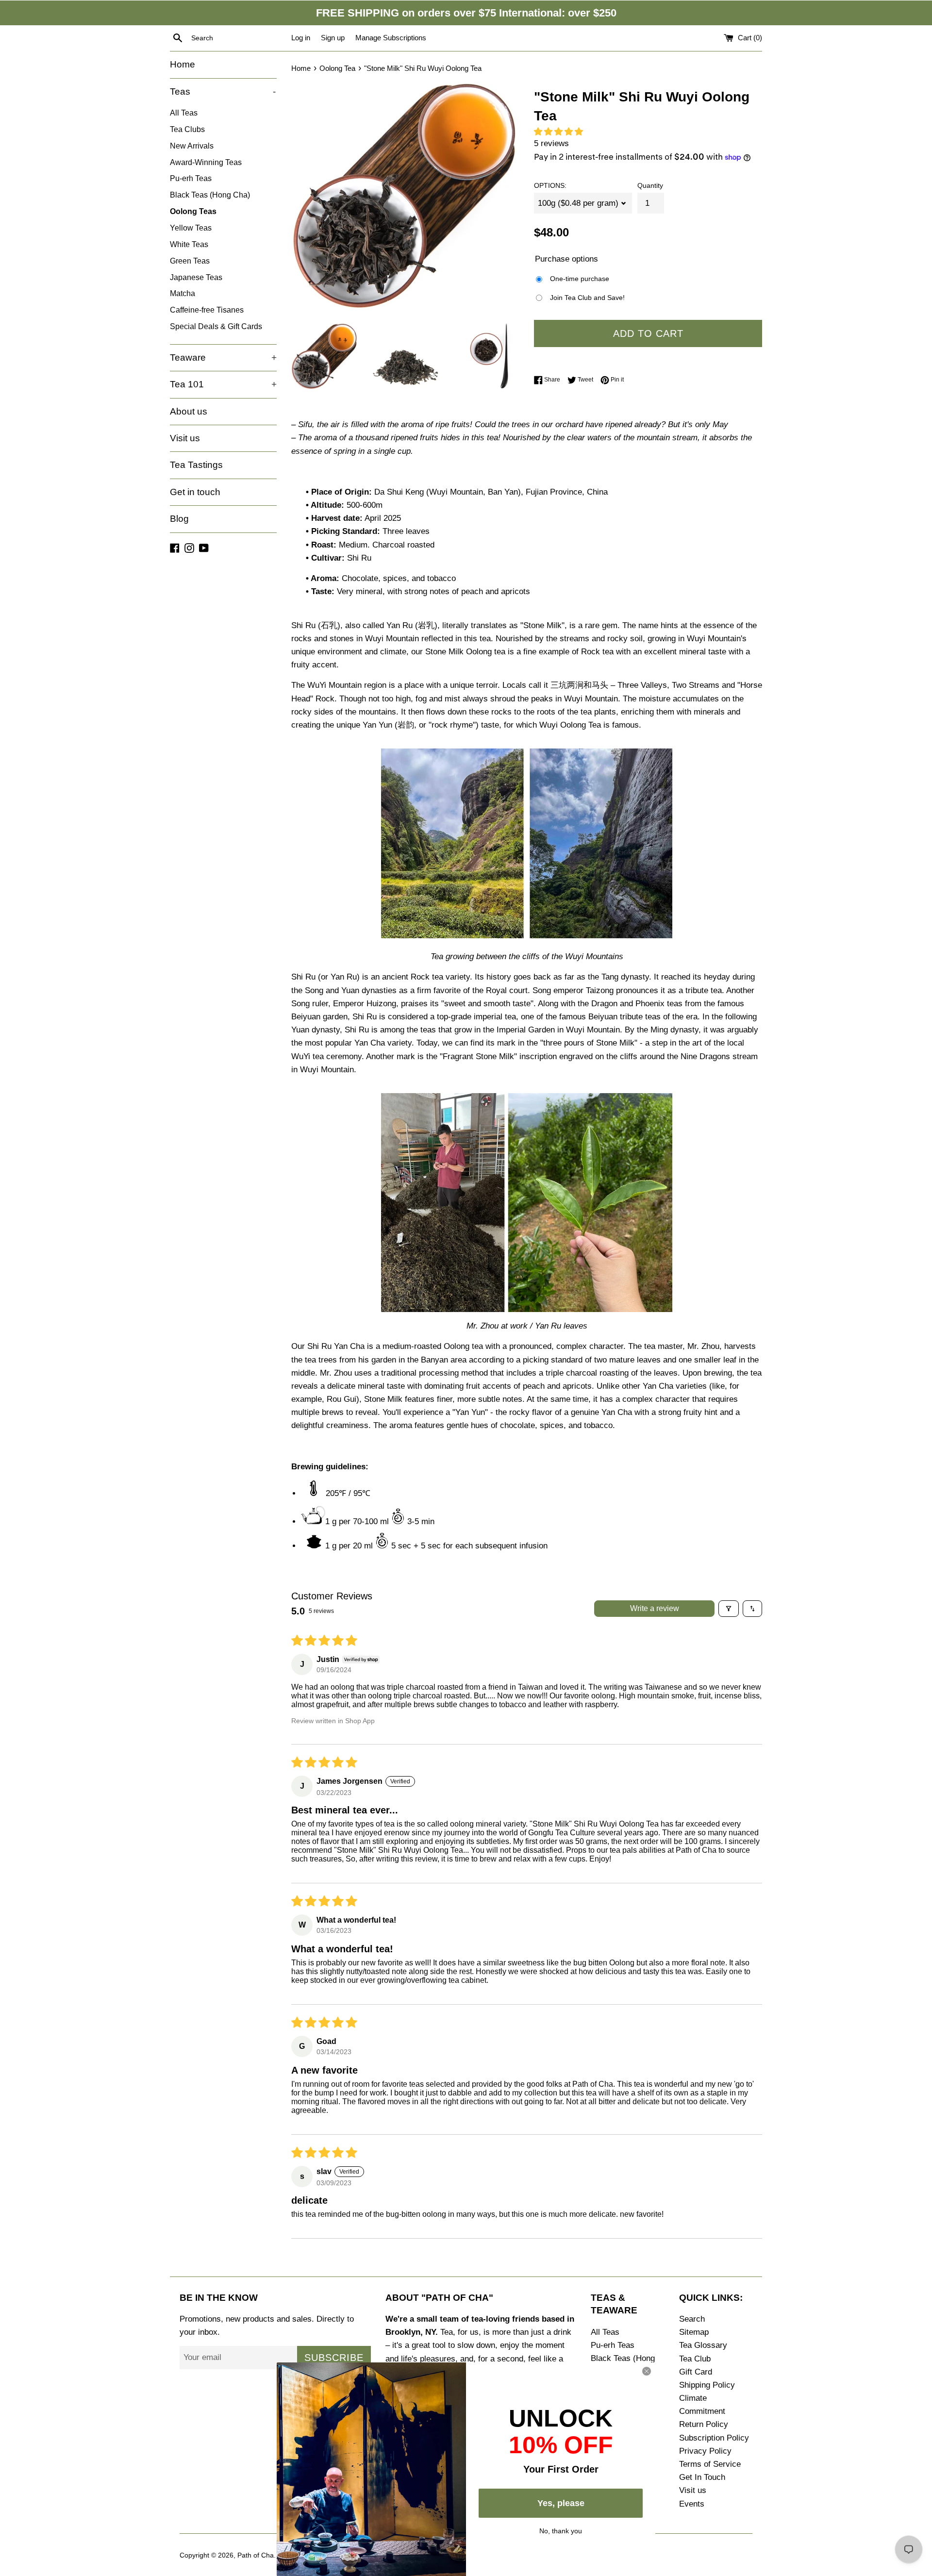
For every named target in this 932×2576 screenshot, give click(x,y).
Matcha (183, 293)
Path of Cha (256, 2555)
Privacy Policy (705, 2451)
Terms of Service (710, 2464)
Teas (223, 91)
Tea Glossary (703, 2345)
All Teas (184, 113)
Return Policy (704, 2424)
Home (183, 64)
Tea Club (695, 2359)
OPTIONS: (550, 186)
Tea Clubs (187, 129)
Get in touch (195, 492)
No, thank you (561, 2530)
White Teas (189, 244)
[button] (561, 132)
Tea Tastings (196, 465)
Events (692, 2504)
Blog (179, 519)
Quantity (650, 186)
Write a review (655, 1608)
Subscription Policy (714, 2438)
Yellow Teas (191, 228)
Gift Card (696, 2372)
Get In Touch (702, 2477)
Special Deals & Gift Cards (216, 326)
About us (189, 411)
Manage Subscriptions (391, 38)
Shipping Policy (707, 2385)
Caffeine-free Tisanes (207, 310)
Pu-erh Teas (191, 178)
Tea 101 (223, 384)
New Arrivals (192, 146)
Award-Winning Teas (206, 162)
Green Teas (190, 261)
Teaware (223, 357)
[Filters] (729, 1609)
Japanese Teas (196, 277)
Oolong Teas (193, 211)
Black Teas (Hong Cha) (210, 195)
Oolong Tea (337, 68)
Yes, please (561, 2503)
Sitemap (694, 2332)
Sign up (333, 38)
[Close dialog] (647, 2371)
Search (692, 2319)
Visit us (185, 438)
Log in (301, 38)
